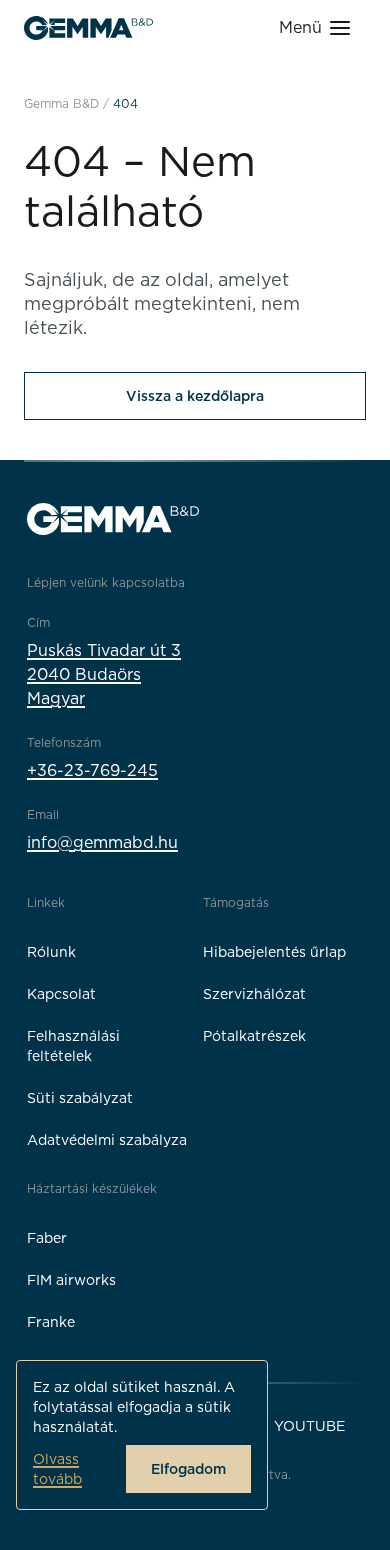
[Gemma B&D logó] (88, 28)
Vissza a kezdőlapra (195, 396)
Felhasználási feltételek (73, 1046)
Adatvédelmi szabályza (107, 1140)
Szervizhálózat (254, 994)
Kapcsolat (61, 994)
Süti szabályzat (80, 1098)
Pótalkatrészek (254, 1036)
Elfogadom (188, 1469)
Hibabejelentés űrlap (274, 952)
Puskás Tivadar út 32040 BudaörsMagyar (104, 674)
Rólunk (51, 952)
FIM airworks (71, 1280)
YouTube (309, 1426)
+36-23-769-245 (92, 770)
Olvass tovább (57, 1469)
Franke (51, 1322)
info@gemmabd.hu (102, 842)
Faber (47, 1238)
